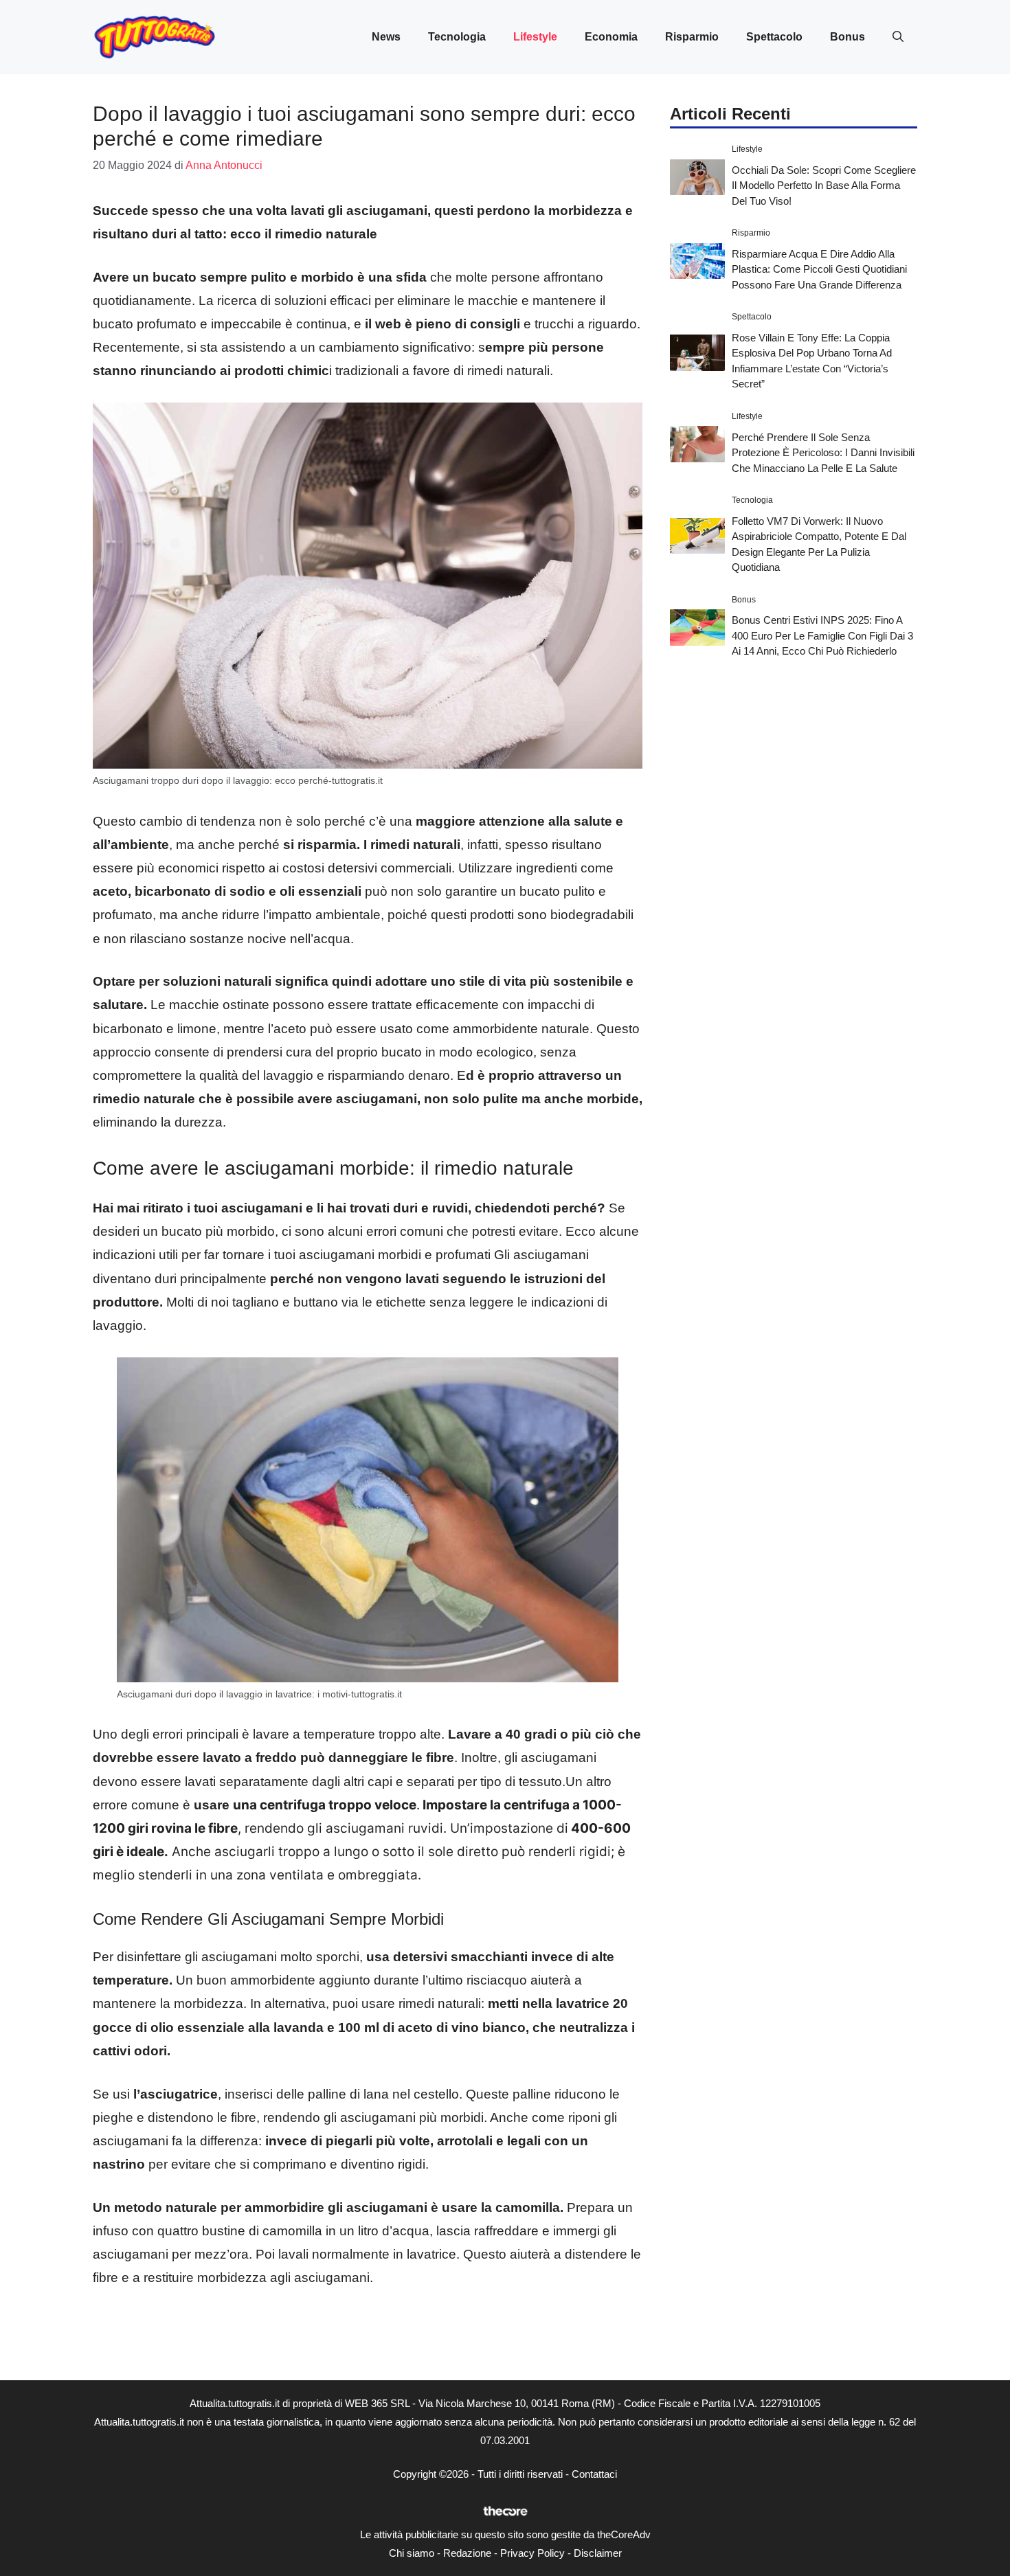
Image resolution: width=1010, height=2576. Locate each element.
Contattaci (594, 2474)
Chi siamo (412, 2553)
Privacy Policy (532, 2553)
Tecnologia (457, 37)
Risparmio (692, 37)
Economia (611, 37)
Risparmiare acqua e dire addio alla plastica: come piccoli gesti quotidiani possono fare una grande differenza (819, 269)
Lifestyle (535, 37)
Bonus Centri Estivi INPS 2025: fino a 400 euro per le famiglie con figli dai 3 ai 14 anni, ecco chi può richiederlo (822, 635)
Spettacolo (774, 37)
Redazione (467, 2553)
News (386, 37)
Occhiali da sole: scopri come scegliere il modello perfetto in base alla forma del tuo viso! (824, 185)
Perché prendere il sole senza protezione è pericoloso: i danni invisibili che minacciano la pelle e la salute (823, 452)
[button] (898, 37)
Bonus (848, 37)
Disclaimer (598, 2553)
